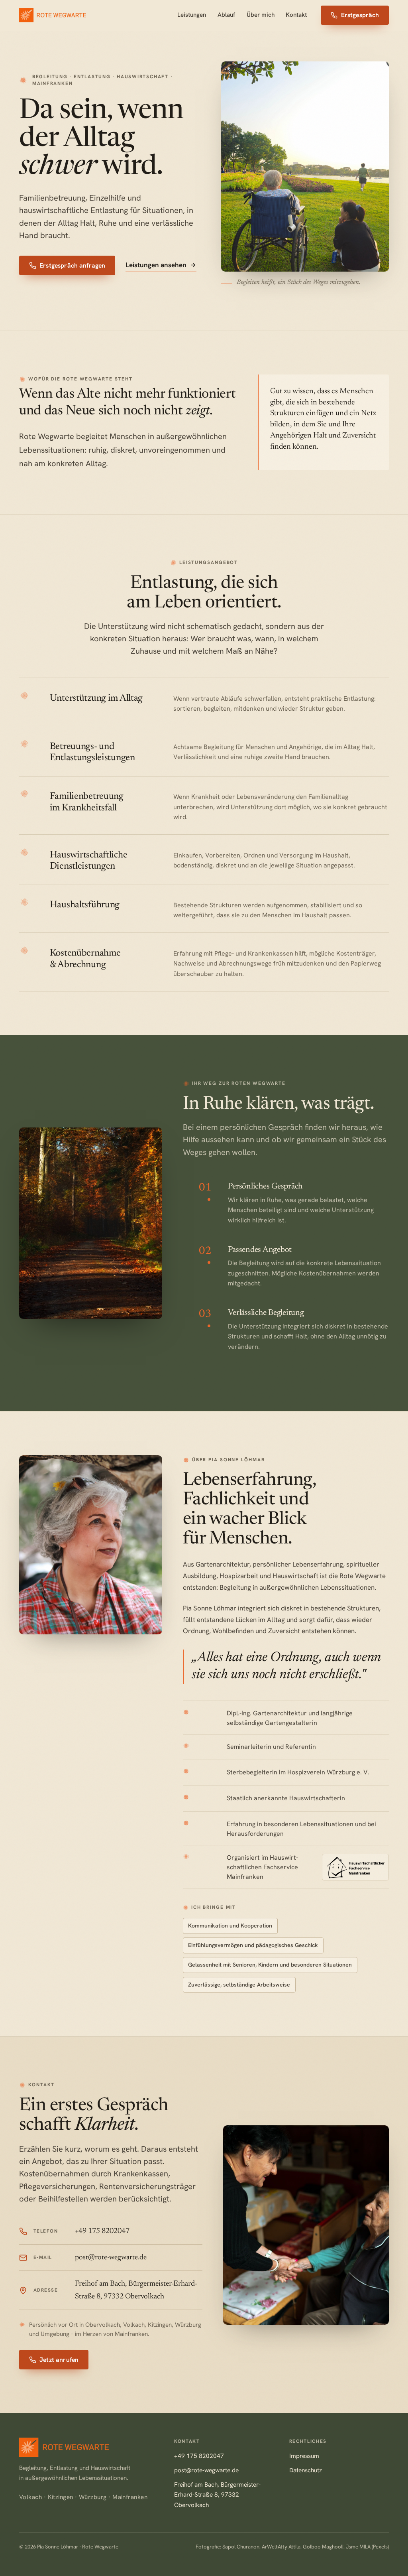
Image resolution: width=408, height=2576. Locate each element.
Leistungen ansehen (156, 265)
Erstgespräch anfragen (72, 265)
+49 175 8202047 (199, 2456)
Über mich (261, 15)
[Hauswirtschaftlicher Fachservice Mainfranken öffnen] (355, 1867)
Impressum (304, 2456)
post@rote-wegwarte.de (206, 2470)
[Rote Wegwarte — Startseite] (53, 15)
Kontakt (296, 15)
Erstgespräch (360, 15)
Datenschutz (306, 2470)
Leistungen (192, 15)
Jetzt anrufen (59, 2360)
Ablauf (226, 15)
